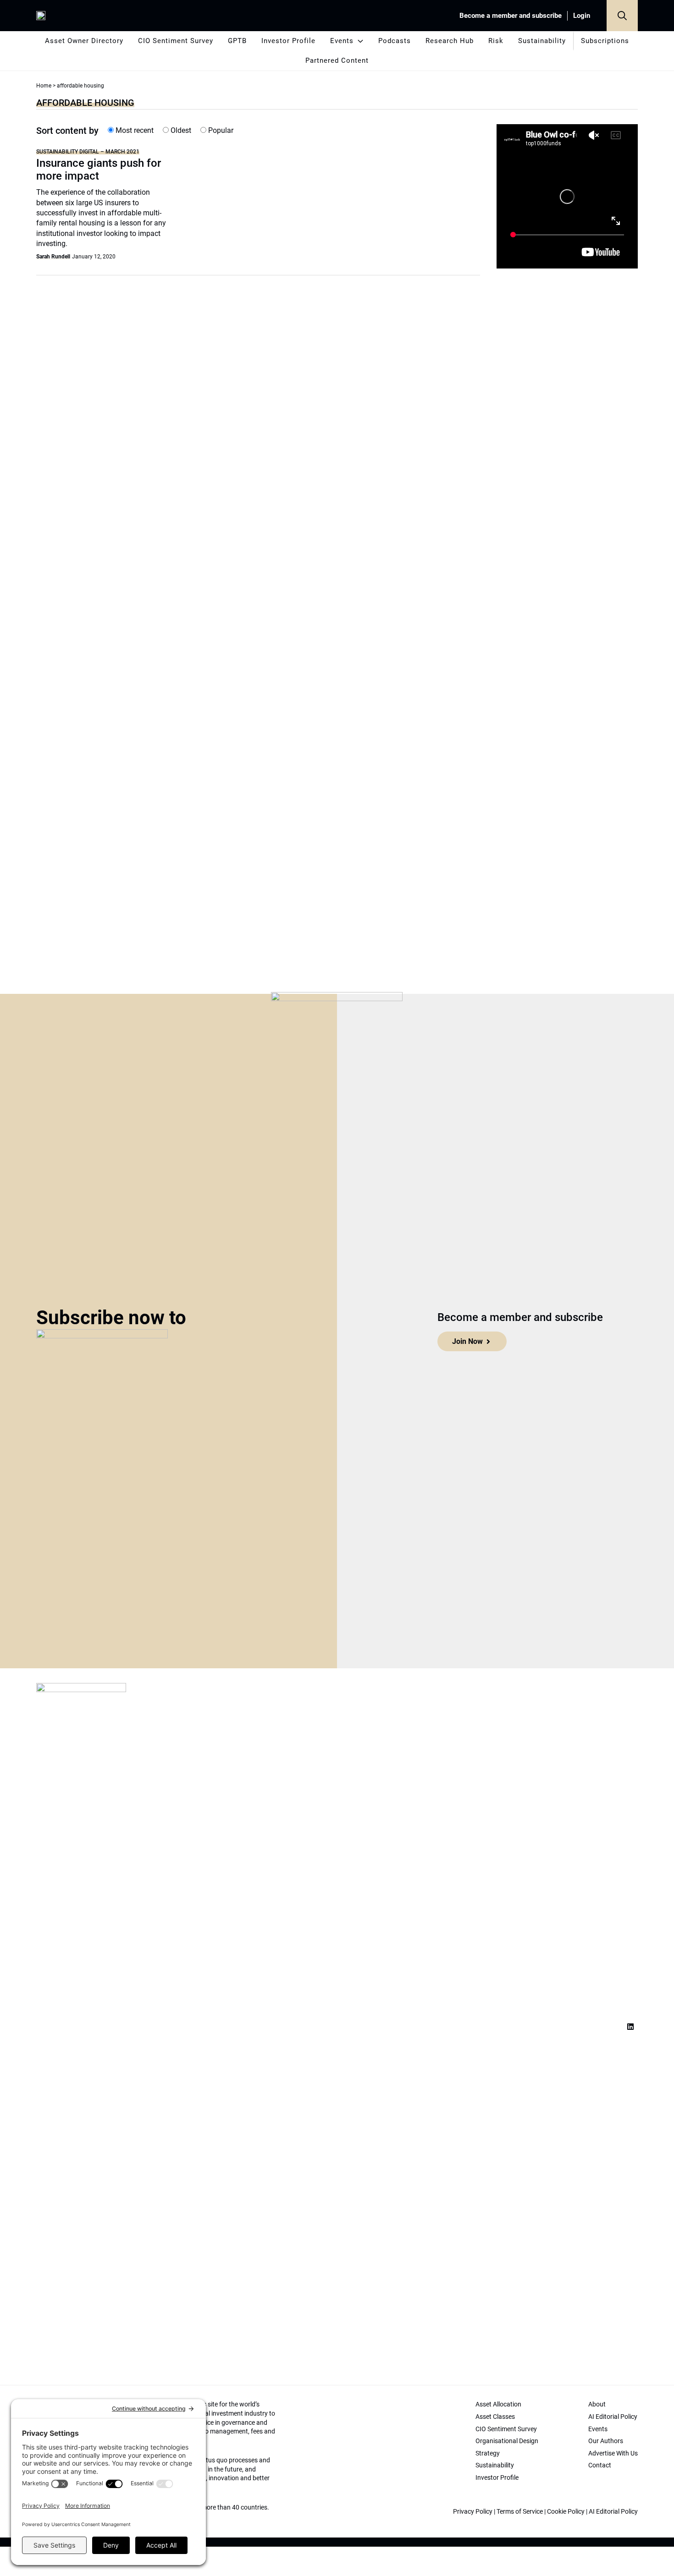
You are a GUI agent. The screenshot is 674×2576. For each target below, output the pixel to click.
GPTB (237, 41)
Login (582, 16)
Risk (496, 41)
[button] (622, 16)
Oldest (180, 130)
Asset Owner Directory (84, 41)
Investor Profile (288, 41)
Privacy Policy (473, 2511)
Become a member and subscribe (511, 16)
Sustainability (542, 41)
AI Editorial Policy (613, 2511)
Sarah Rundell (53, 257)
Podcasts (395, 41)
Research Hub (450, 41)
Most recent (134, 130)
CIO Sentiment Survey (176, 41)
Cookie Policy (566, 2511)
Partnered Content (337, 60)
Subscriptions (605, 41)
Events (342, 41)
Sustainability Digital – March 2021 (88, 151)
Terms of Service (520, 2511)
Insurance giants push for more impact (99, 170)
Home (44, 86)
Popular (220, 130)
